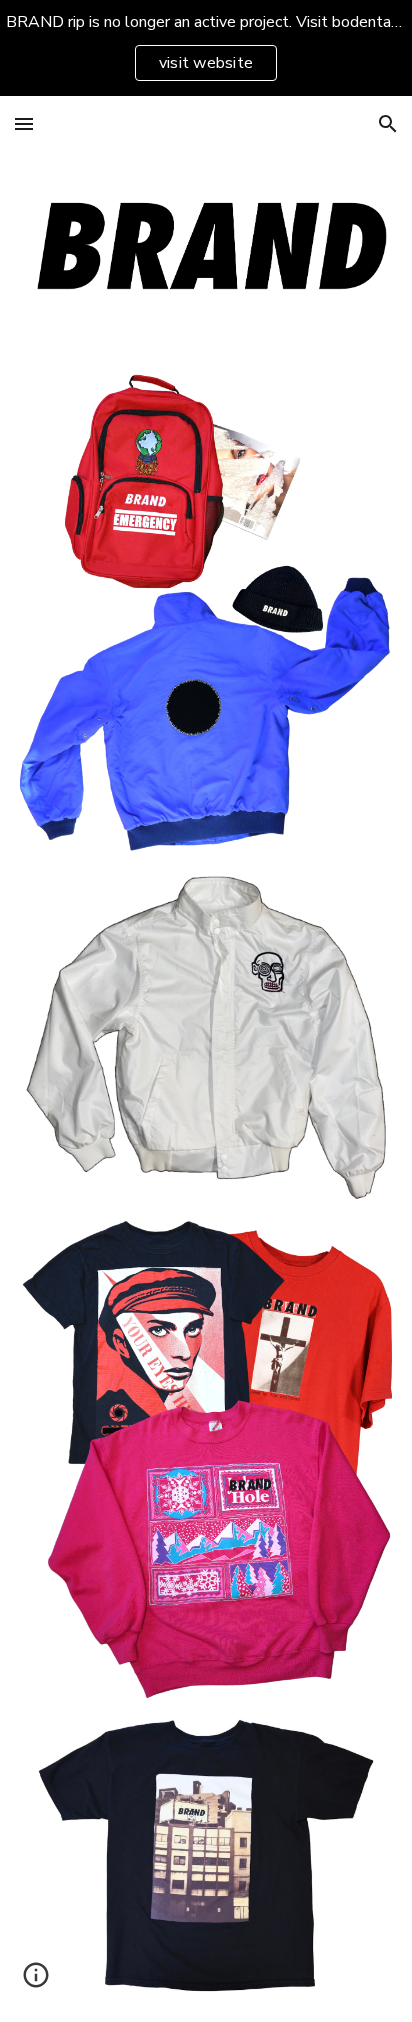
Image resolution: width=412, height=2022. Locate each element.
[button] (24, 123)
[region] (206, 48)
